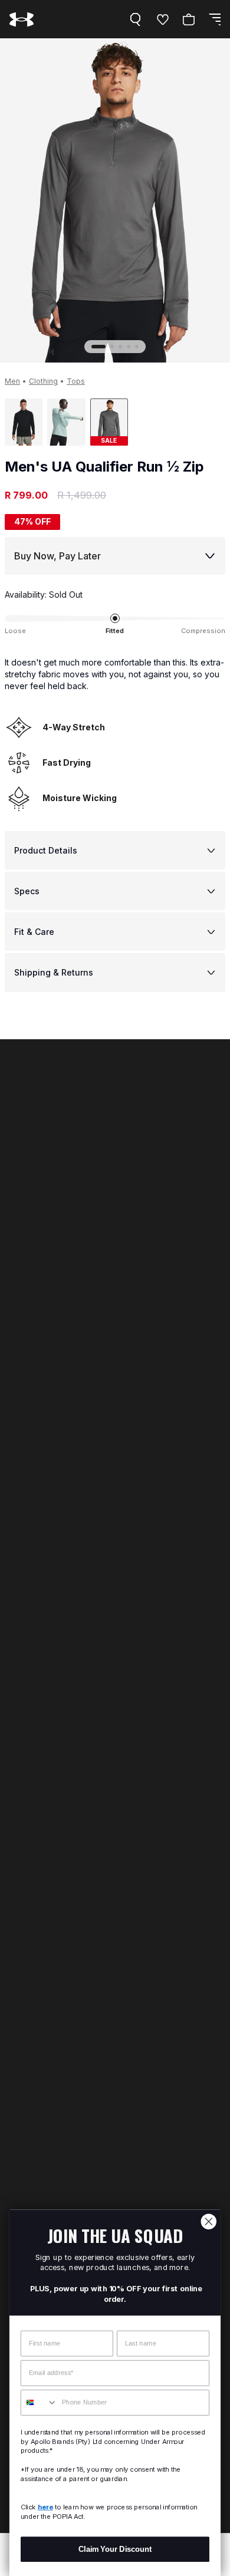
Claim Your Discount (115, 2549)
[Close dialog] (209, 2222)
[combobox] (39, 2403)
